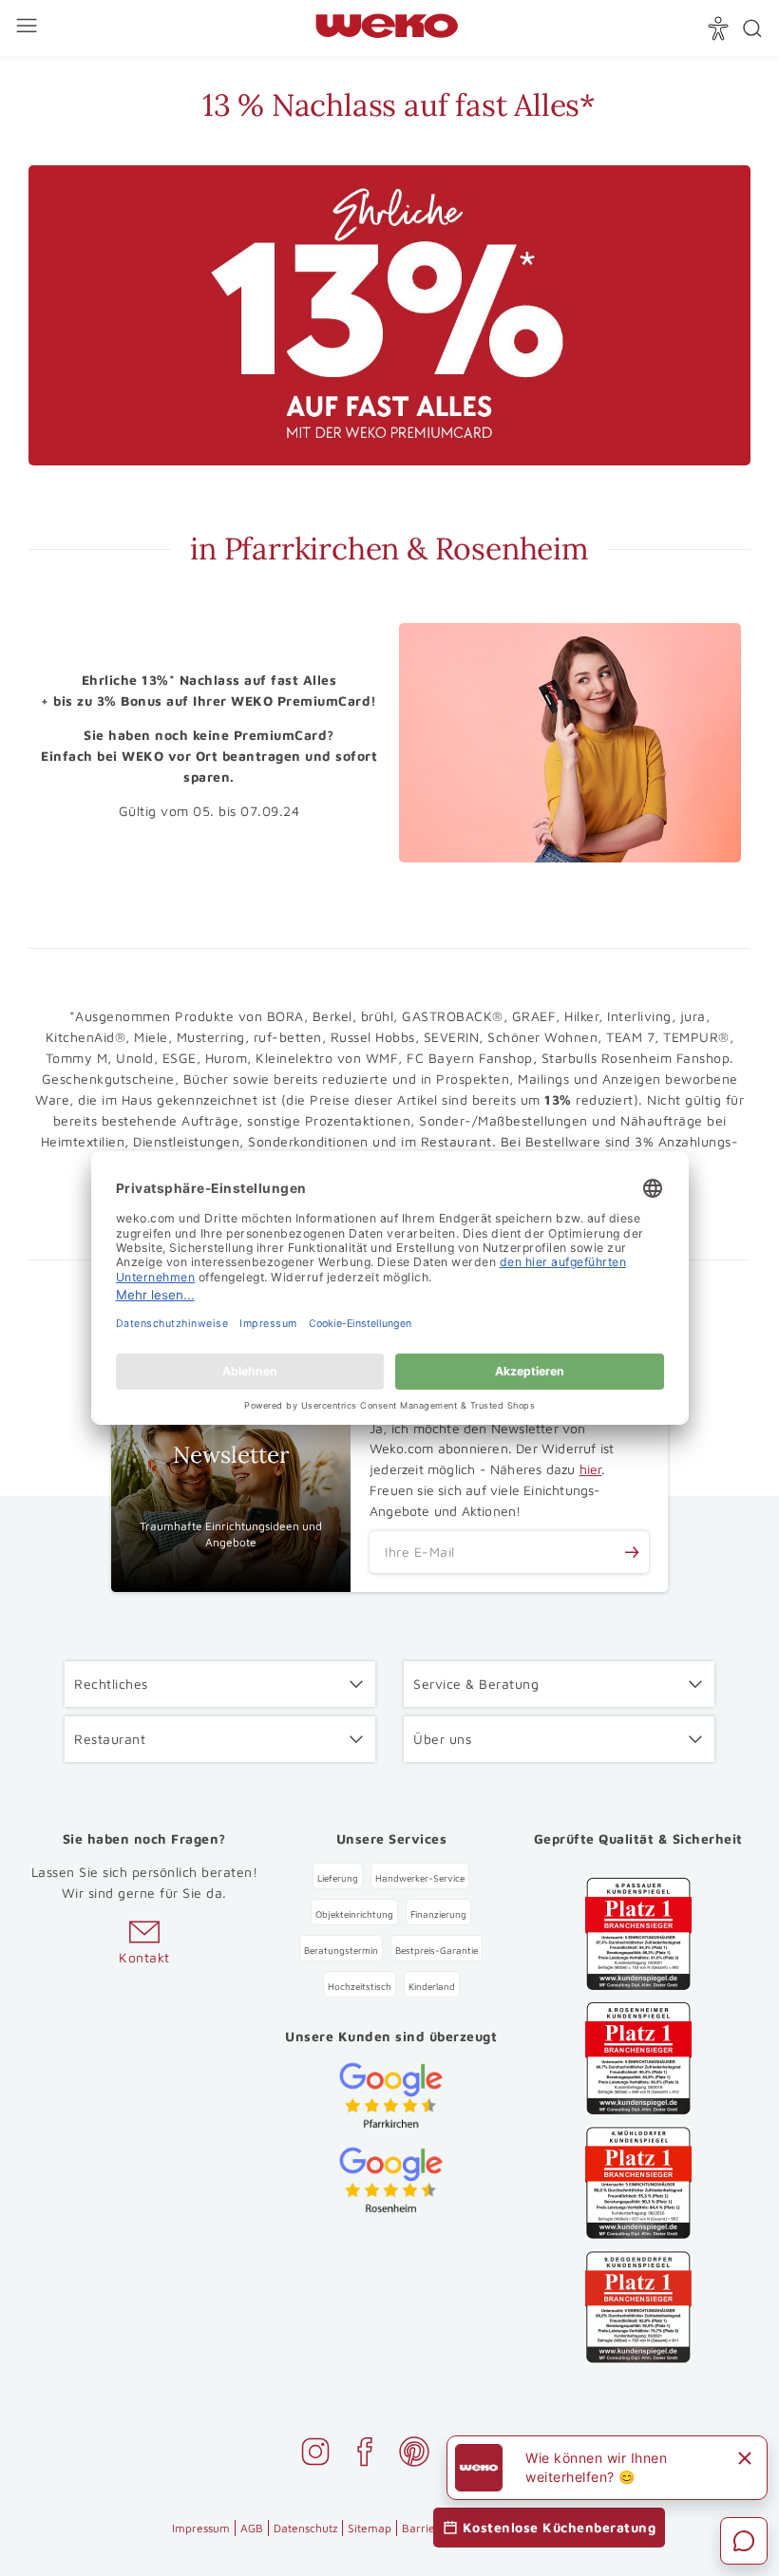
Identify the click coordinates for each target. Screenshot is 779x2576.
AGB (252, 2528)
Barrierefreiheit (444, 2528)
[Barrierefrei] (721, 28)
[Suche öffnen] (752, 28)
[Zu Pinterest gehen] (414, 2454)
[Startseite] (387, 29)
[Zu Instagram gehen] (315, 2454)
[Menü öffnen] (29, 28)
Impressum (201, 2528)
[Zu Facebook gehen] (365, 2454)
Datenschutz (305, 2528)
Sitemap (370, 2528)
